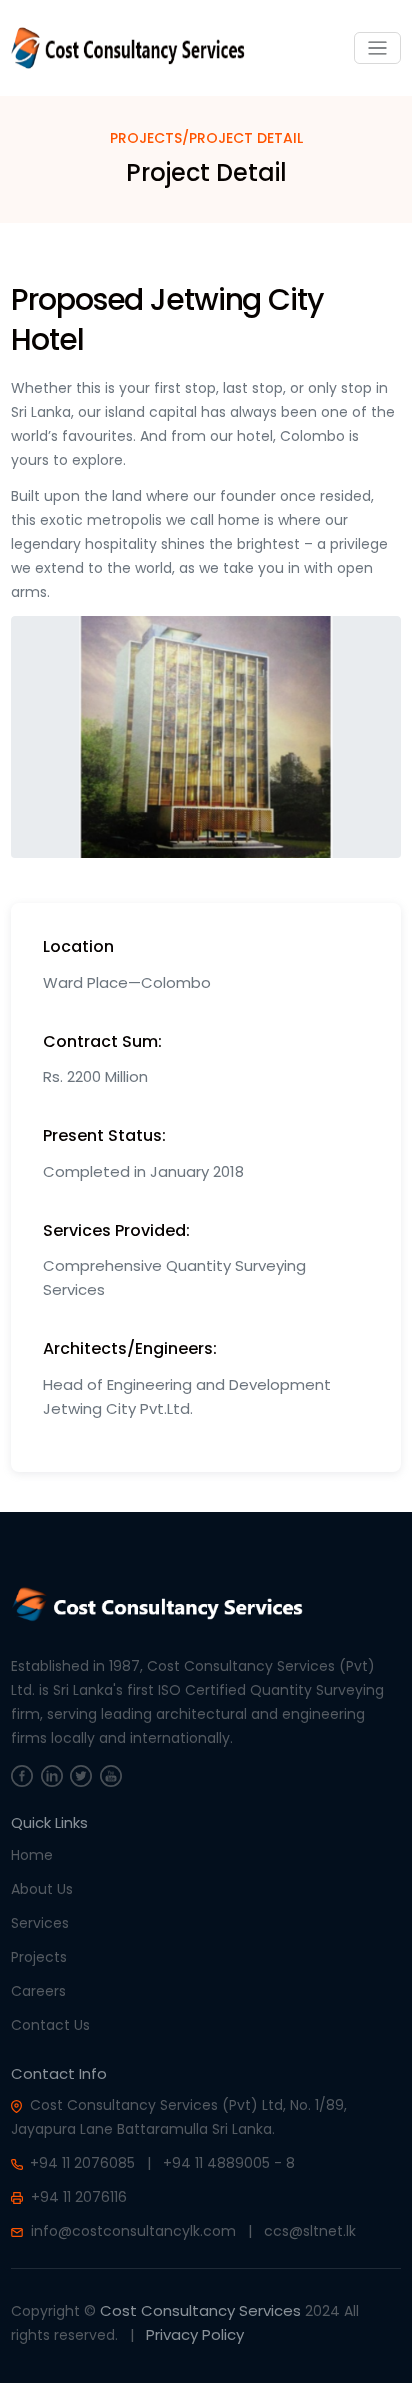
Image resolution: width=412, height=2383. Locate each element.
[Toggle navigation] (377, 48)
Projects (39, 1957)
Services (40, 1923)
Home (32, 1855)
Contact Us (50, 2025)
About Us (42, 1889)
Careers (38, 1991)
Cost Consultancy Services (200, 2310)
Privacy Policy (195, 2334)
